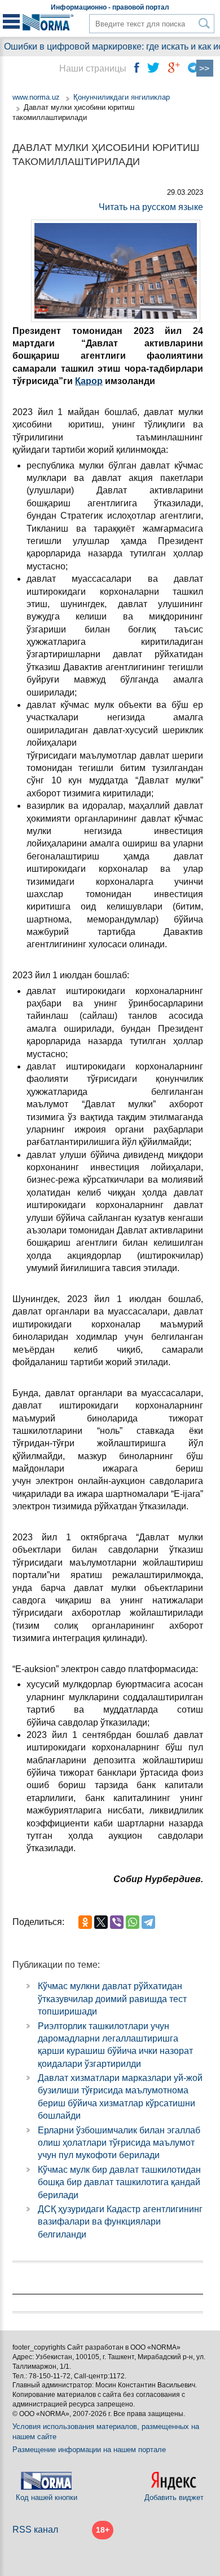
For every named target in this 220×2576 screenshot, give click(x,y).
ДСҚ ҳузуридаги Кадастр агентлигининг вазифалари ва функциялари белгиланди (120, 2222)
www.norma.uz (36, 97)
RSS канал (35, 2530)
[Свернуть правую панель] (205, 68)
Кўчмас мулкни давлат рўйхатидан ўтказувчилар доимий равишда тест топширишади (112, 1999)
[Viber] (117, 1922)
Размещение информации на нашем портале (89, 2450)
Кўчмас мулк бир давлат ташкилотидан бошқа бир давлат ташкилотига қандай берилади (119, 2182)
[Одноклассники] (85, 1922)
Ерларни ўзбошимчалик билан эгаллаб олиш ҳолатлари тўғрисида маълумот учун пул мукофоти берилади (119, 2143)
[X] (101, 1922)
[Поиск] (204, 23)
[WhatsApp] (133, 1922)
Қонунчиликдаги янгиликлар (122, 97)
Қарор (89, 381)
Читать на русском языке (151, 207)
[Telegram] (148, 1922)
